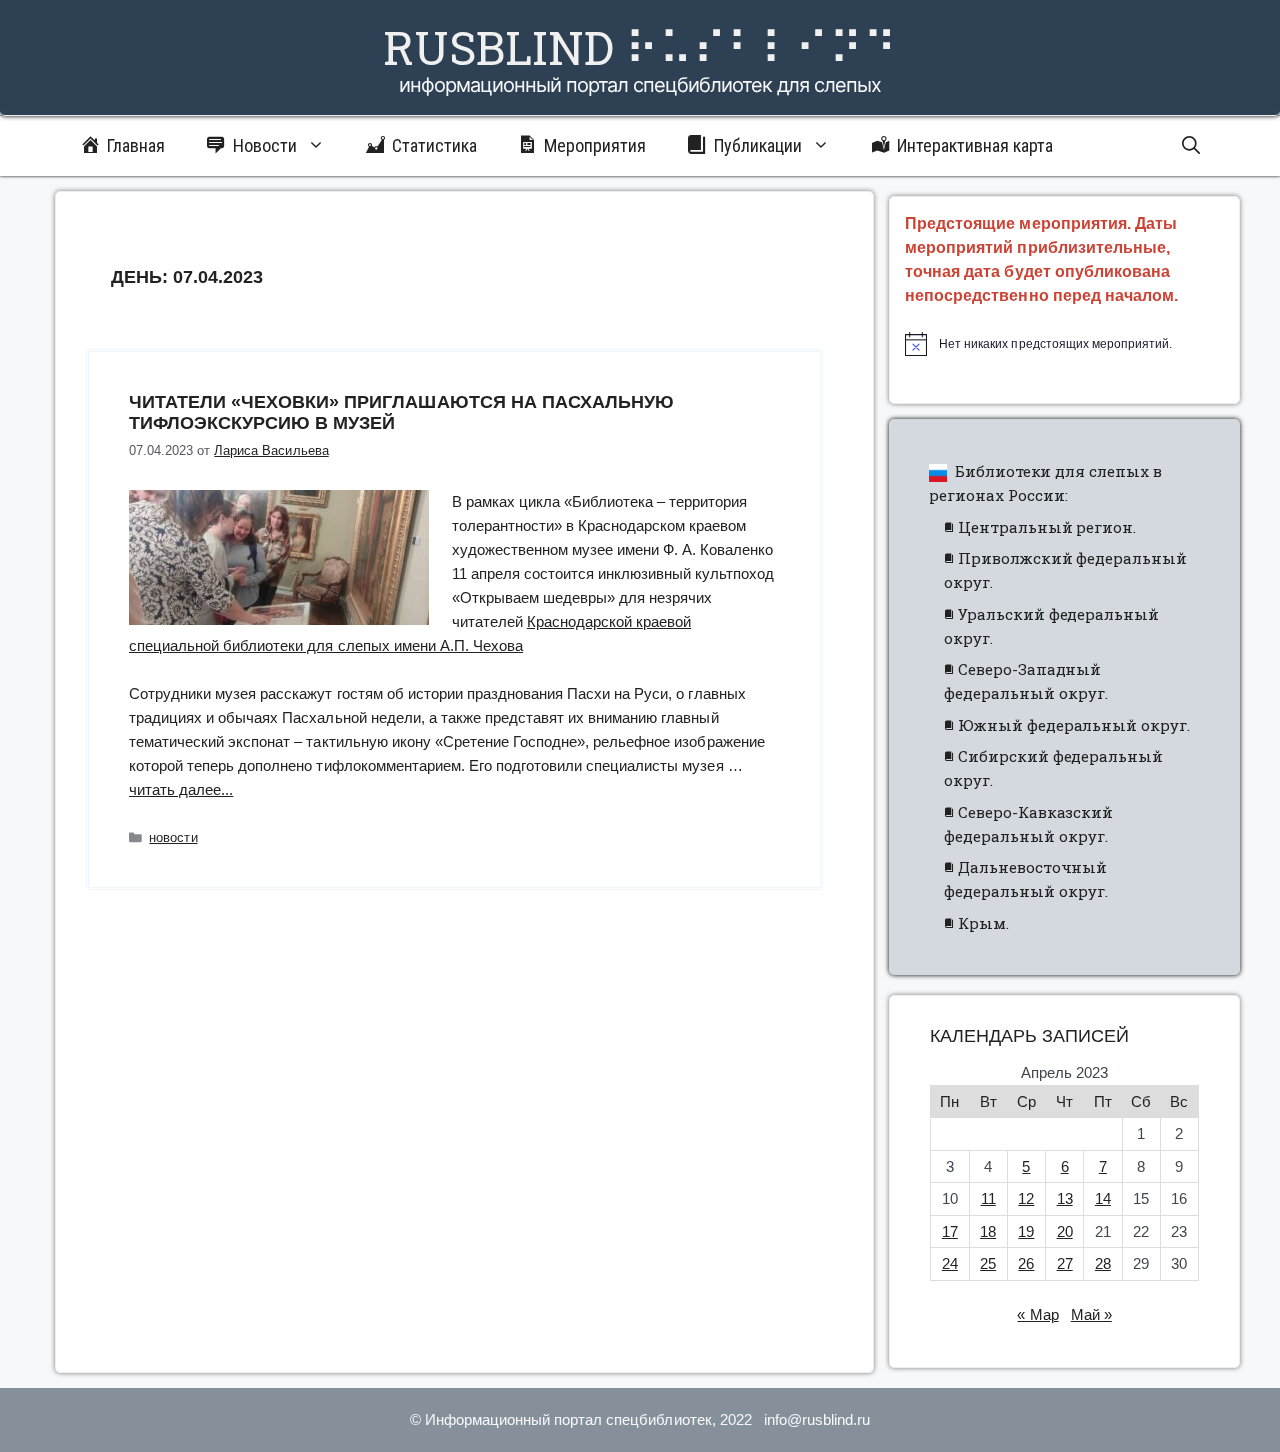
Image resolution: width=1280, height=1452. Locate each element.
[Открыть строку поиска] (1191, 146)
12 (1026, 1198)
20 (1065, 1231)
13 (1065, 1198)
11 (988, 1198)
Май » (1091, 1314)
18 (988, 1231)
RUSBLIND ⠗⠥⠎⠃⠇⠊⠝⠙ (640, 47)
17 (950, 1231)
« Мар (1037, 1314)
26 (1026, 1263)
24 (950, 1263)
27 (1065, 1263)
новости (173, 837)
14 (1103, 1198)
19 (1026, 1231)
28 (1103, 1263)
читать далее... (181, 789)
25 (988, 1263)
